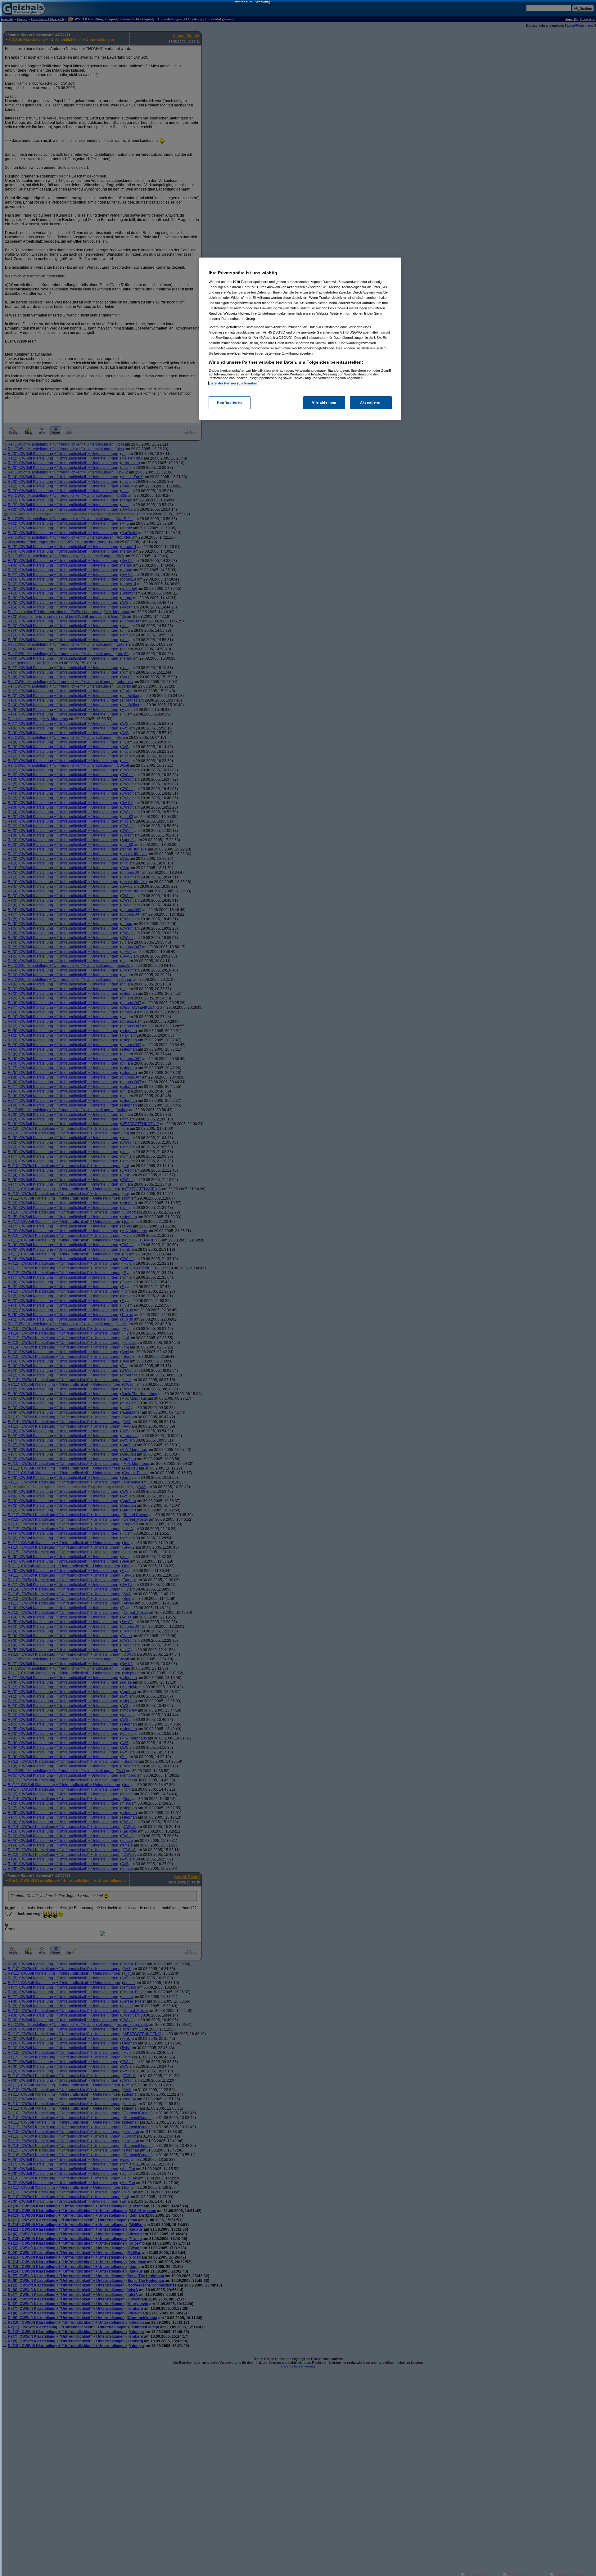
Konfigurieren (229, 403)
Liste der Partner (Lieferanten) (234, 383)
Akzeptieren (371, 403)
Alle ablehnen (324, 403)
